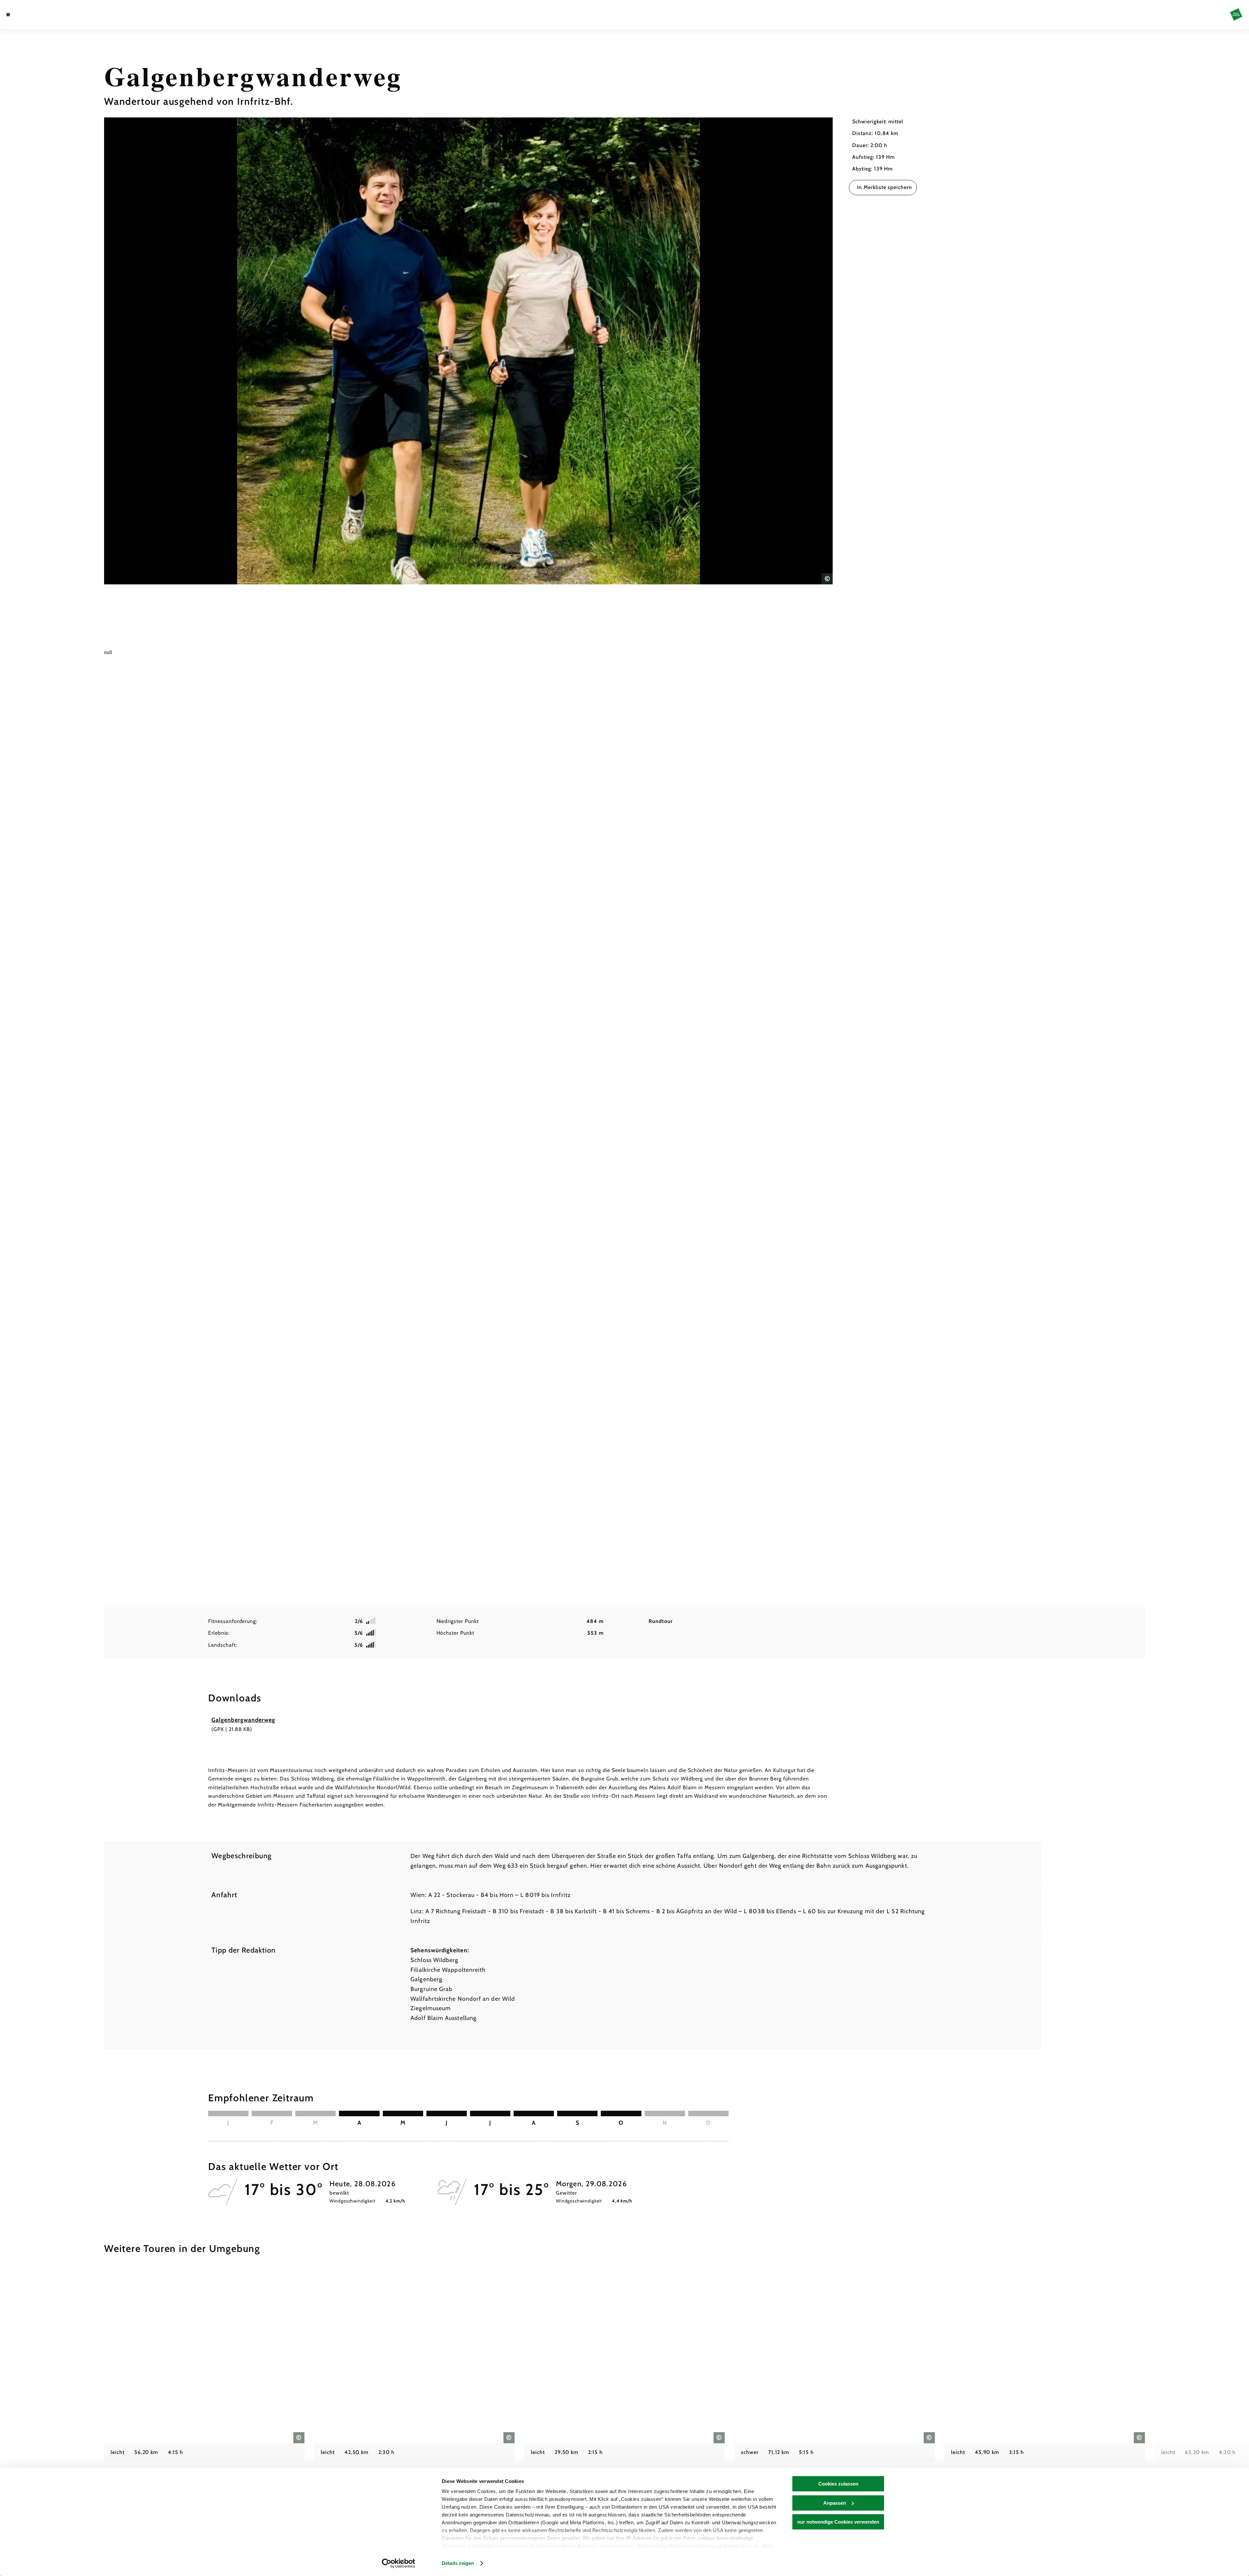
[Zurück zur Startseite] (1236, 14)
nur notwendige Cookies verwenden (838, 2522)
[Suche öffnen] (46, 15)
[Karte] (26, 15)
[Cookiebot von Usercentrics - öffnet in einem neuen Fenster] (399, 2563)
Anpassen (835, 2503)
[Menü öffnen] (8, 15)
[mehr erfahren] (204, 2389)
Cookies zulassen (838, 2484)
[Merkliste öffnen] (36, 15)
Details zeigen (458, 2563)
